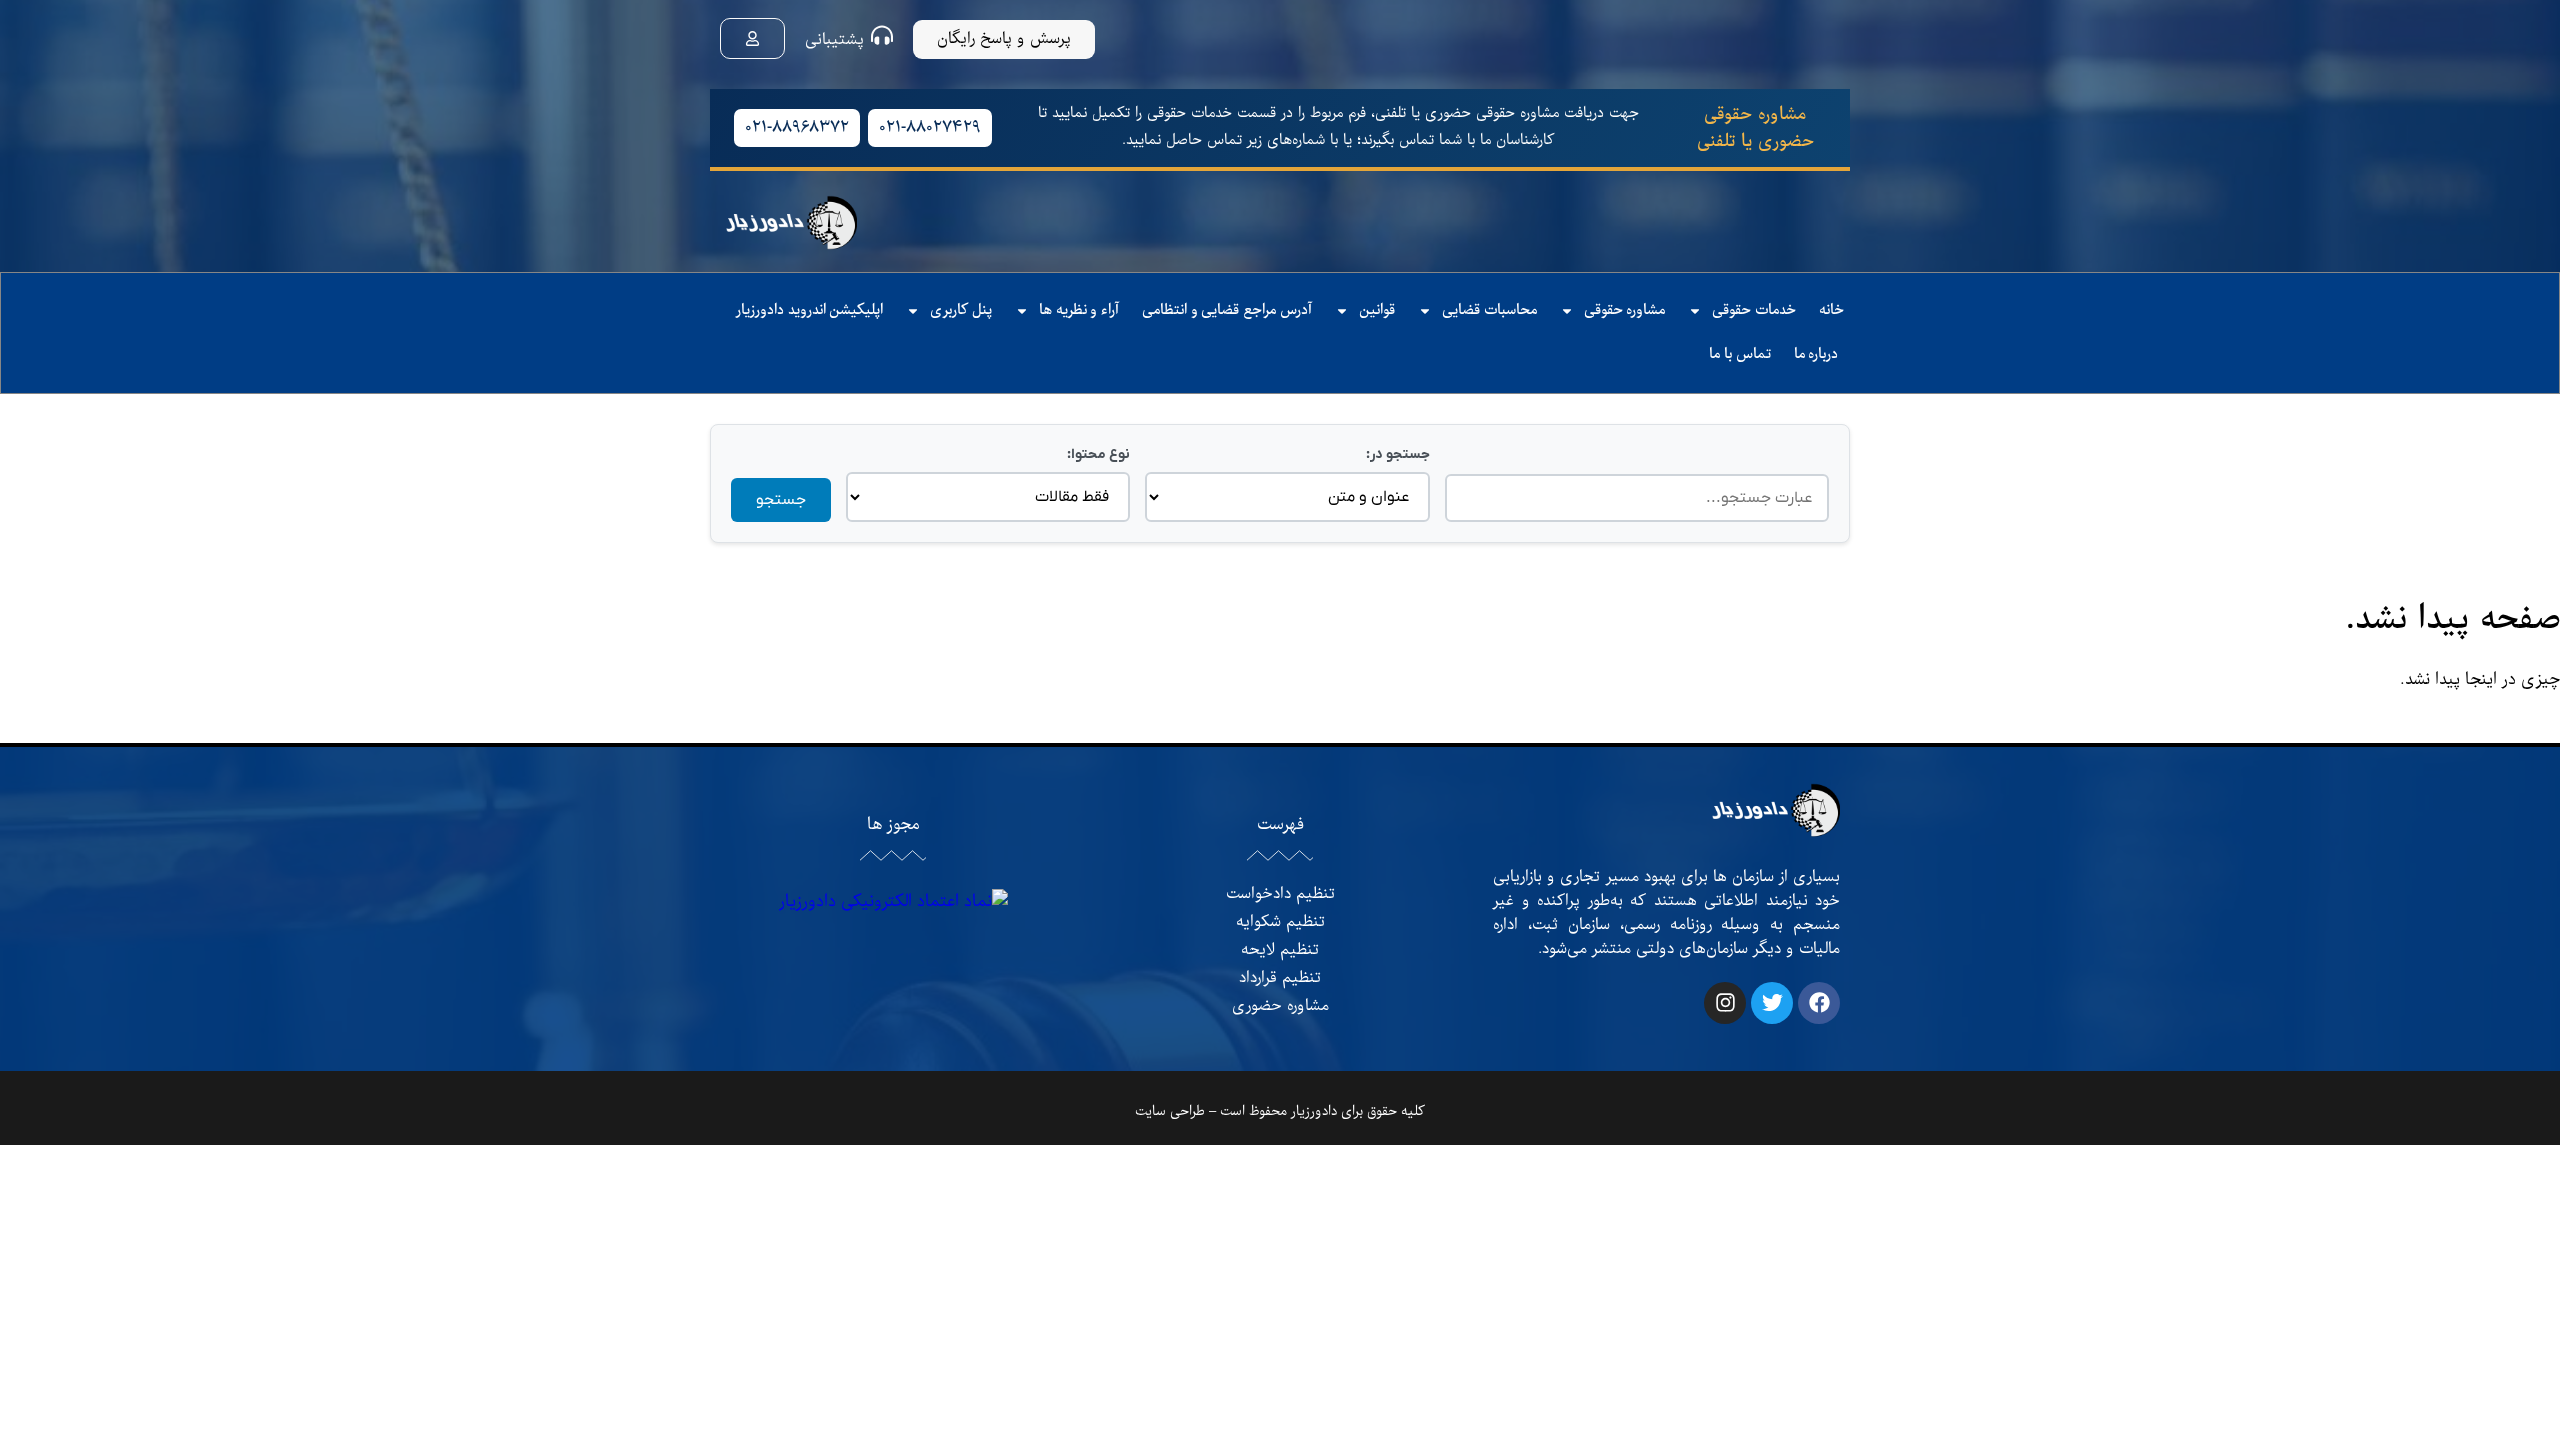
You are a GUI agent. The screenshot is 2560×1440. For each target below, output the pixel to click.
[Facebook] (1819, 1003)
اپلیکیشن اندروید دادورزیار (809, 310)
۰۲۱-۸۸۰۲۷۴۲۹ (930, 128)
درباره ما (1816, 354)
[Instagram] (1725, 1003)
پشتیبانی (834, 40)
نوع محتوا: (1098, 454)
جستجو (781, 500)
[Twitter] (1772, 1003)
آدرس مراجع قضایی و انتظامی (1227, 310)
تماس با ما (1739, 354)
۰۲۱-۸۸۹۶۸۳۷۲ (797, 128)
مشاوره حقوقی (1625, 310)
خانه (1831, 310)
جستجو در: (1397, 454)
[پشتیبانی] (882, 35)
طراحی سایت (1170, 1111)
